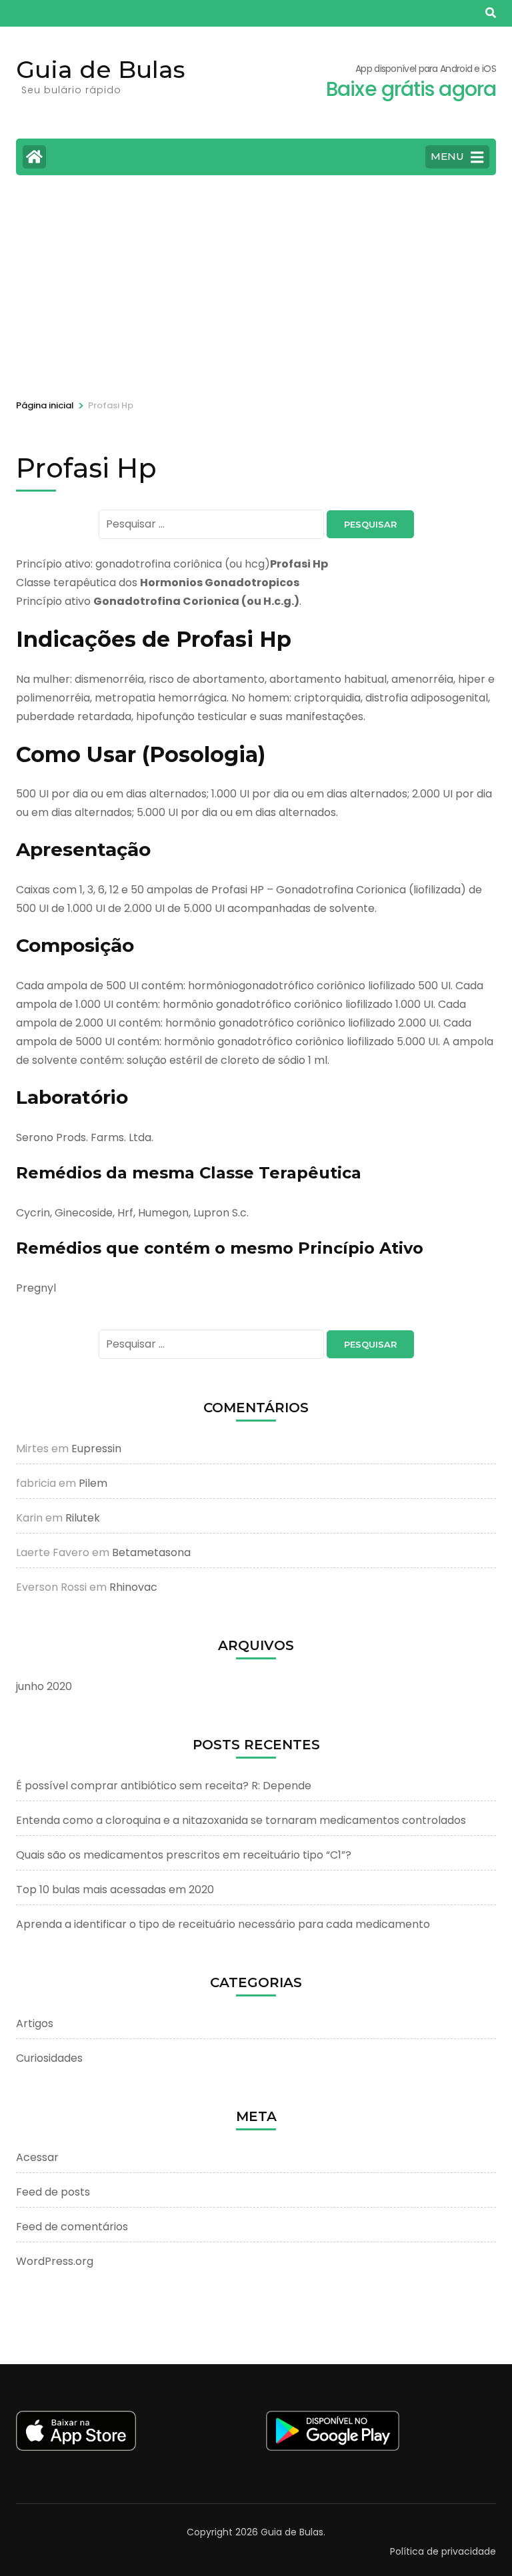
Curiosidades (49, 2058)
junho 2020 (44, 1686)
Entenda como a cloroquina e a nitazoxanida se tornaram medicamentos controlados (241, 1820)
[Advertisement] (256, 285)
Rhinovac (133, 1587)
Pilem (93, 1483)
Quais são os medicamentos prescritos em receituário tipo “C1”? (184, 1855)
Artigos (35, 2023)
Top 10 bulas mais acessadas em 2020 (115, 1890)
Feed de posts (53, 2192)
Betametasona (151, 1552)
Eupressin (96, 1449)
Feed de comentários (72, 2227)
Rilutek (83, 1518)
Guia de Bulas (101, 69)
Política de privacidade (443, 2551)
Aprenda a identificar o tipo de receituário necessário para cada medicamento (223, 1924)
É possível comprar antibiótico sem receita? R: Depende (164, 1786)
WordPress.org (55, 2261)
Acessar (37, 2157)
